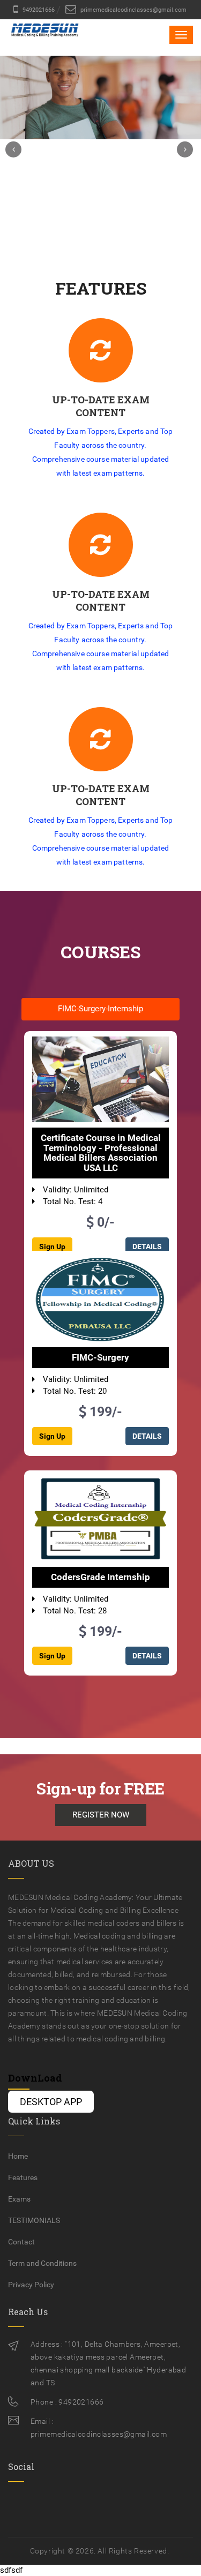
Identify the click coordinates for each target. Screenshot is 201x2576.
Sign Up (52, 1436)
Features (23, 2177)
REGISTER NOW (101, 1815)
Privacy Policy (31, 2285)
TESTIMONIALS (34, 2220)
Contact (21, 2242)
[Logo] (45, 39)
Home (18, 2156)
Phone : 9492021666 (67, 2402)
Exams (19, 2199)
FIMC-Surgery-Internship (100, 1009)
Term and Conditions (42, 2263)
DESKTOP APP (51, 2102)
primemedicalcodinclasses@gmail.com (133, 10)
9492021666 (38, 10)
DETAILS (147, 1436)
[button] (13, 149)
